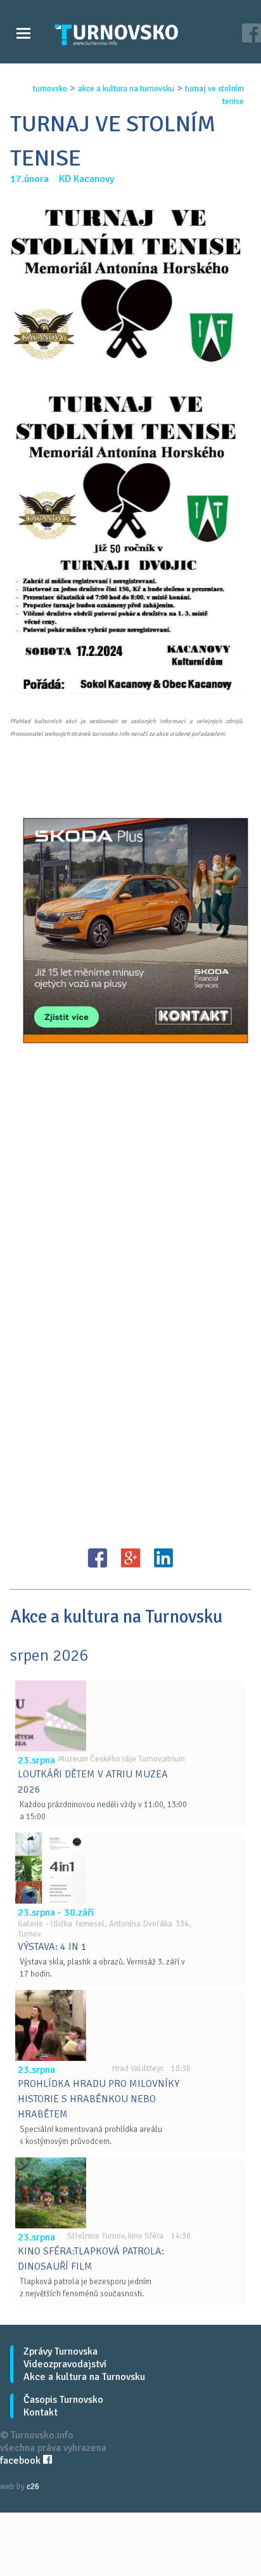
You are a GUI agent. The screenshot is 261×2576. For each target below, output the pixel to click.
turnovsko (50, 89)
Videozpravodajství (65, 2364)
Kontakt (41, 2412)
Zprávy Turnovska (60, 2351)
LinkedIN (163, 1558)
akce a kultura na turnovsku (126, 89)
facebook (22, 2461)
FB (98, 1558)
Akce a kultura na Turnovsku (84, 2377)
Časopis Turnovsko (63, 2400)
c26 (33, 2487)
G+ (130, 1558)
